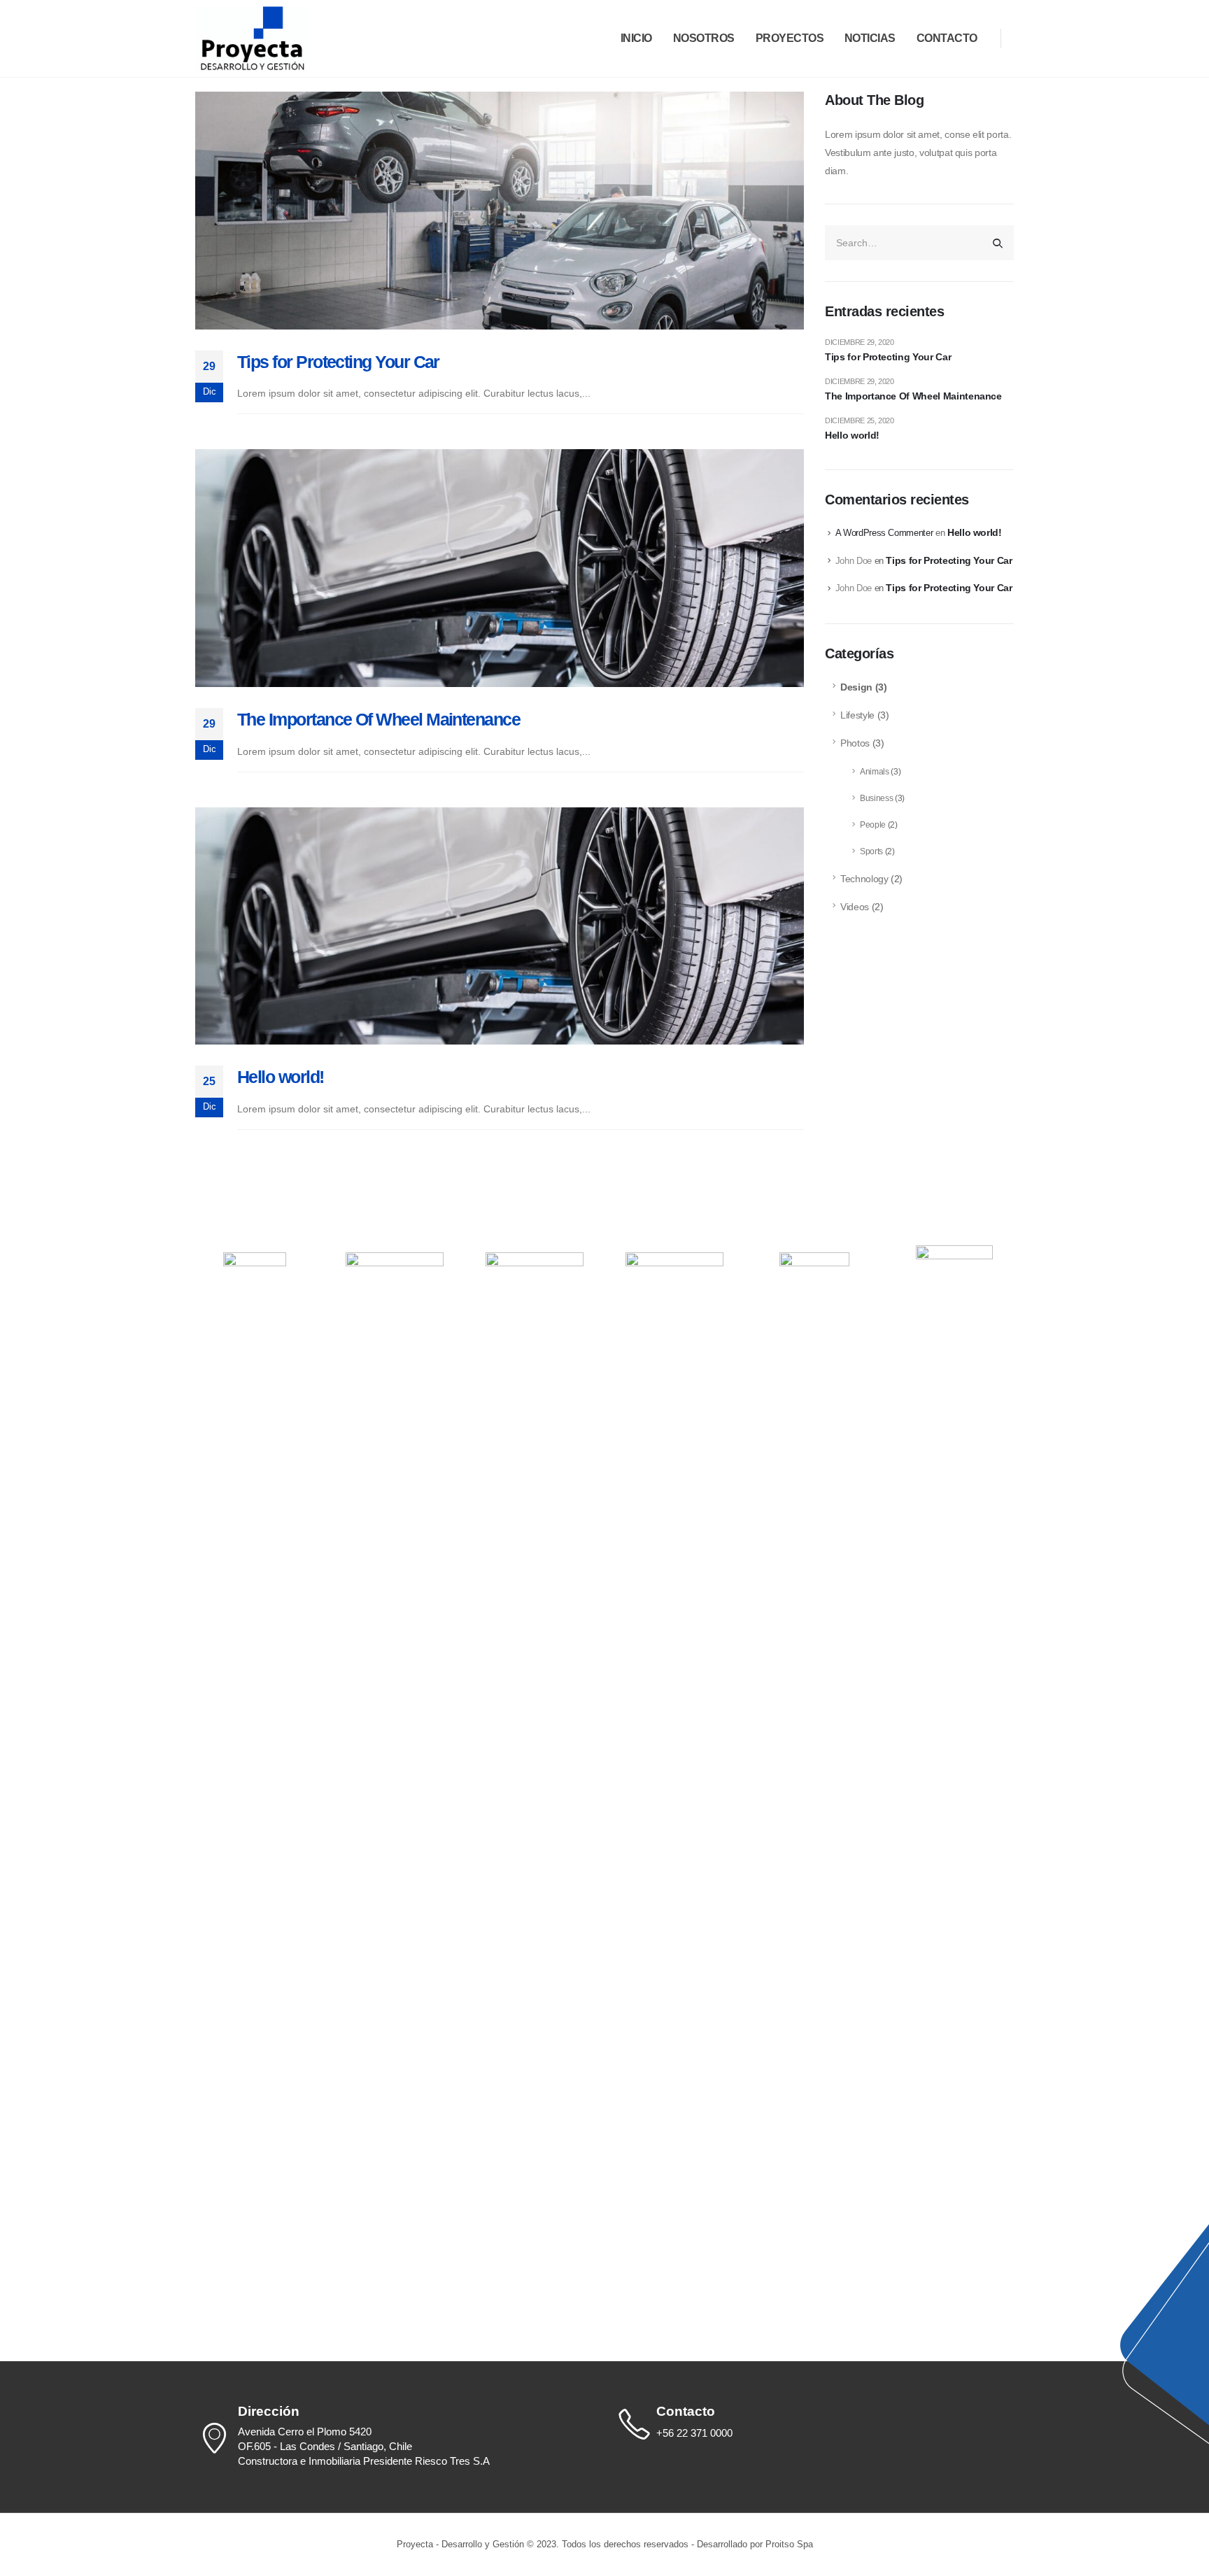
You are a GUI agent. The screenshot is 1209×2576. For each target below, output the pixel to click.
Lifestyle (857, 715)
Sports (871, 851)
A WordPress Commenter (884, 533)
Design (856, 687)
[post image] (500, 211)
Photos (855, 743)
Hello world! (281, 1077)
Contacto (947, 38)
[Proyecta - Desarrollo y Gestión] (251, 38)
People (873, 825)
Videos (855, 907)
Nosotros (704, 38)
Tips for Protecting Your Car (338, 362)
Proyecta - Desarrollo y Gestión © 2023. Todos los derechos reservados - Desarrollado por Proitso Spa (605, 2545)
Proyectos (790, 38)
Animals (875, 772)
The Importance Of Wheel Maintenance (379, 719)
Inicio (636, 38)
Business (876, 798)
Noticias (870, 38)
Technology (864, 879)
